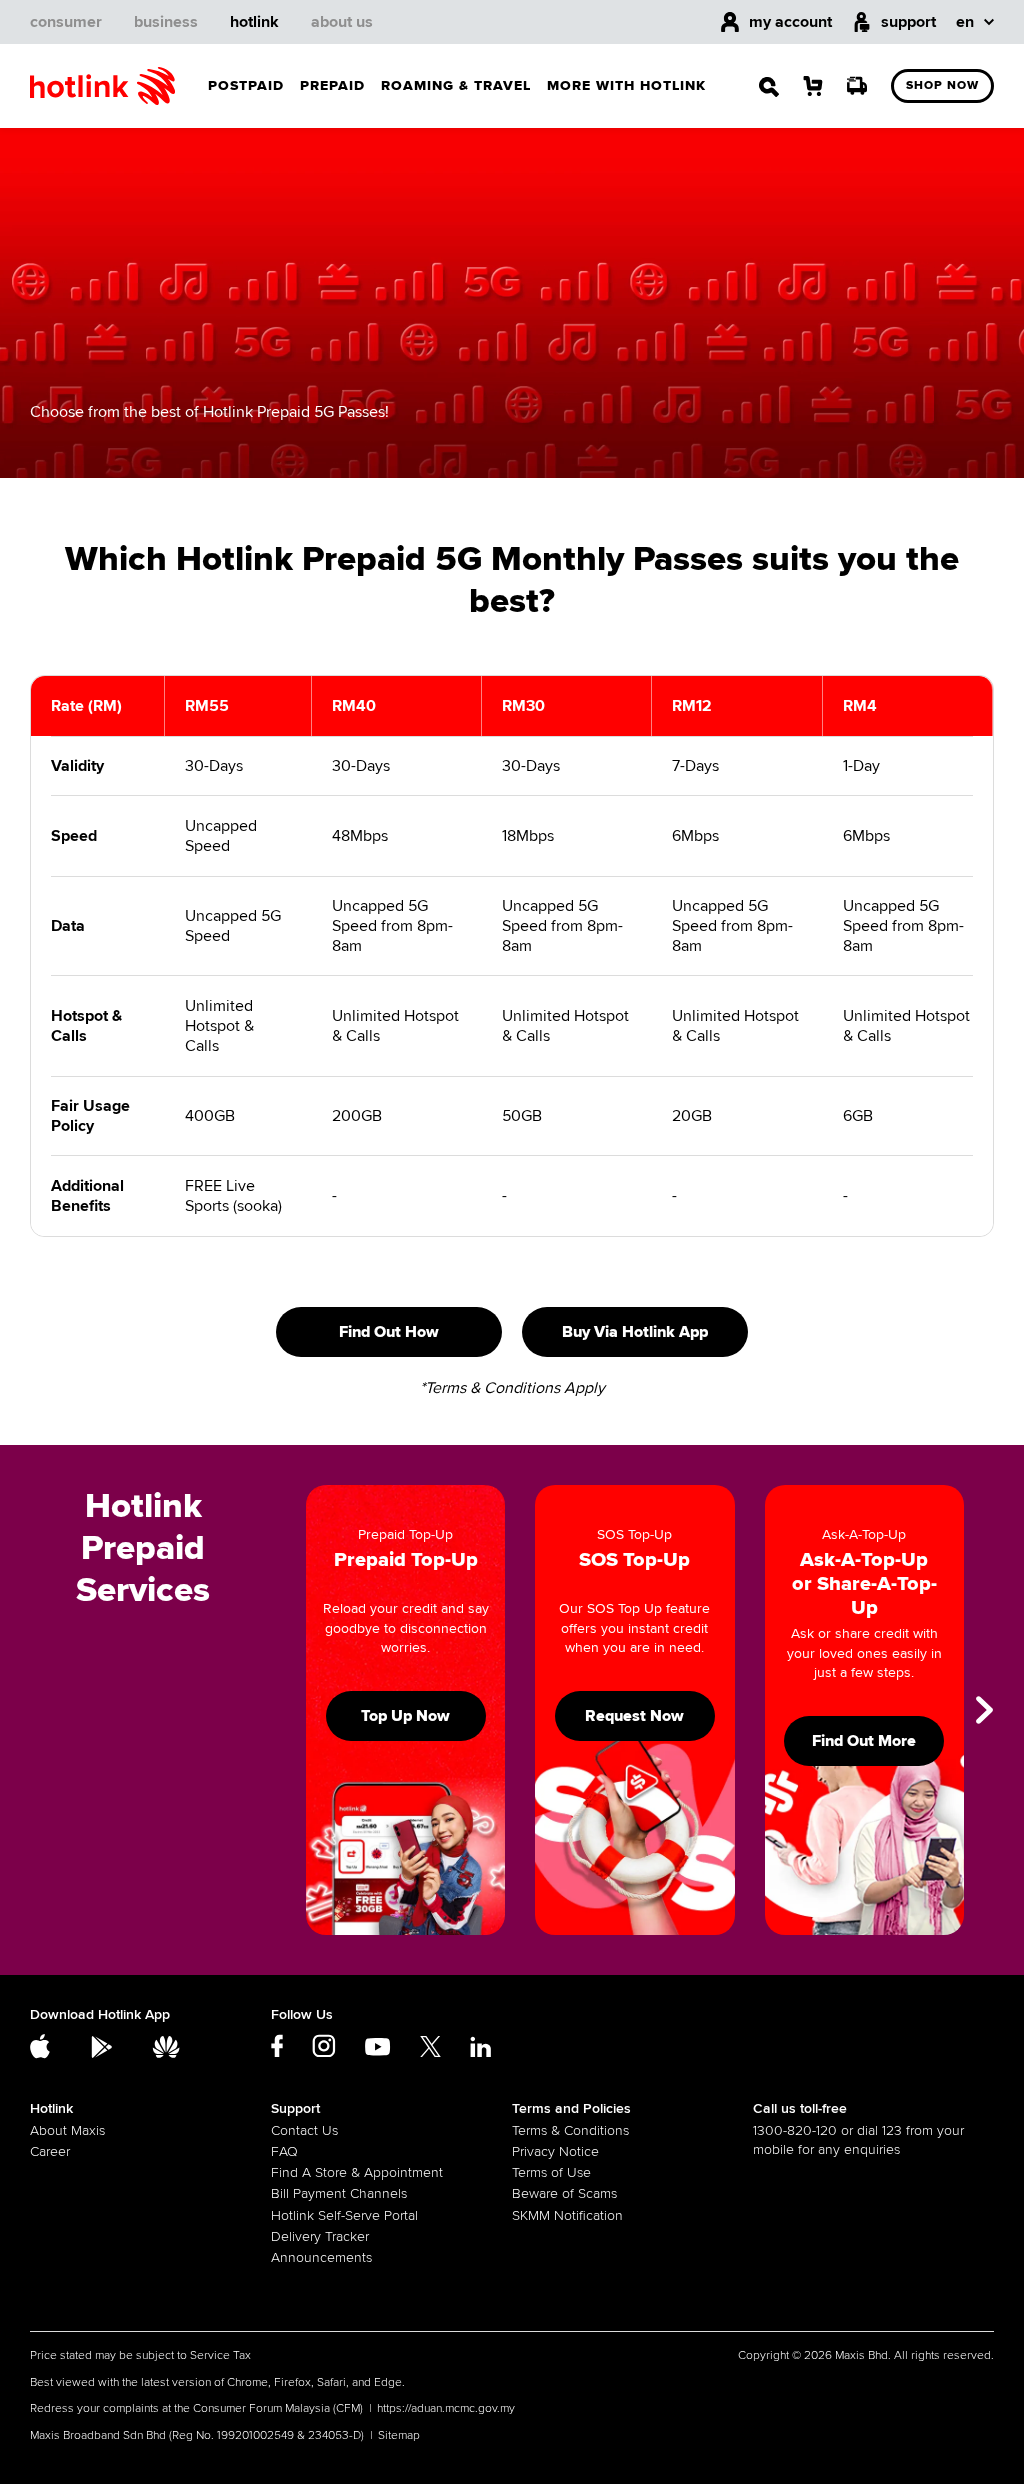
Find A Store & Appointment (357, 2172)
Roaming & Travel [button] (456, 85)
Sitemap (399, 2435)
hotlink (254, 22)
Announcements (321, 2257)
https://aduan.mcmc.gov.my (446, 2408)
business (166, 22)
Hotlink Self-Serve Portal (344, 2215)
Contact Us (304, 2130)
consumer (66, 22)
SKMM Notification (567, 2215)
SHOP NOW (942, 85)
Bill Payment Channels (339, 2193)
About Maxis (67, 2130)
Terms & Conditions (570, 2130)
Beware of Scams (564, 2193)
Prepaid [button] (332, 85)
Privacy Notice (555, 2151)
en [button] (965, 22)
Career (50, 2151)
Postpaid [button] (246, 85)
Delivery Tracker (320, 2236)
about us (342, 22)
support (908, 22)
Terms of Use (551, 2172)
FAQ (284, 2151)
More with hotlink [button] (626, 85)
